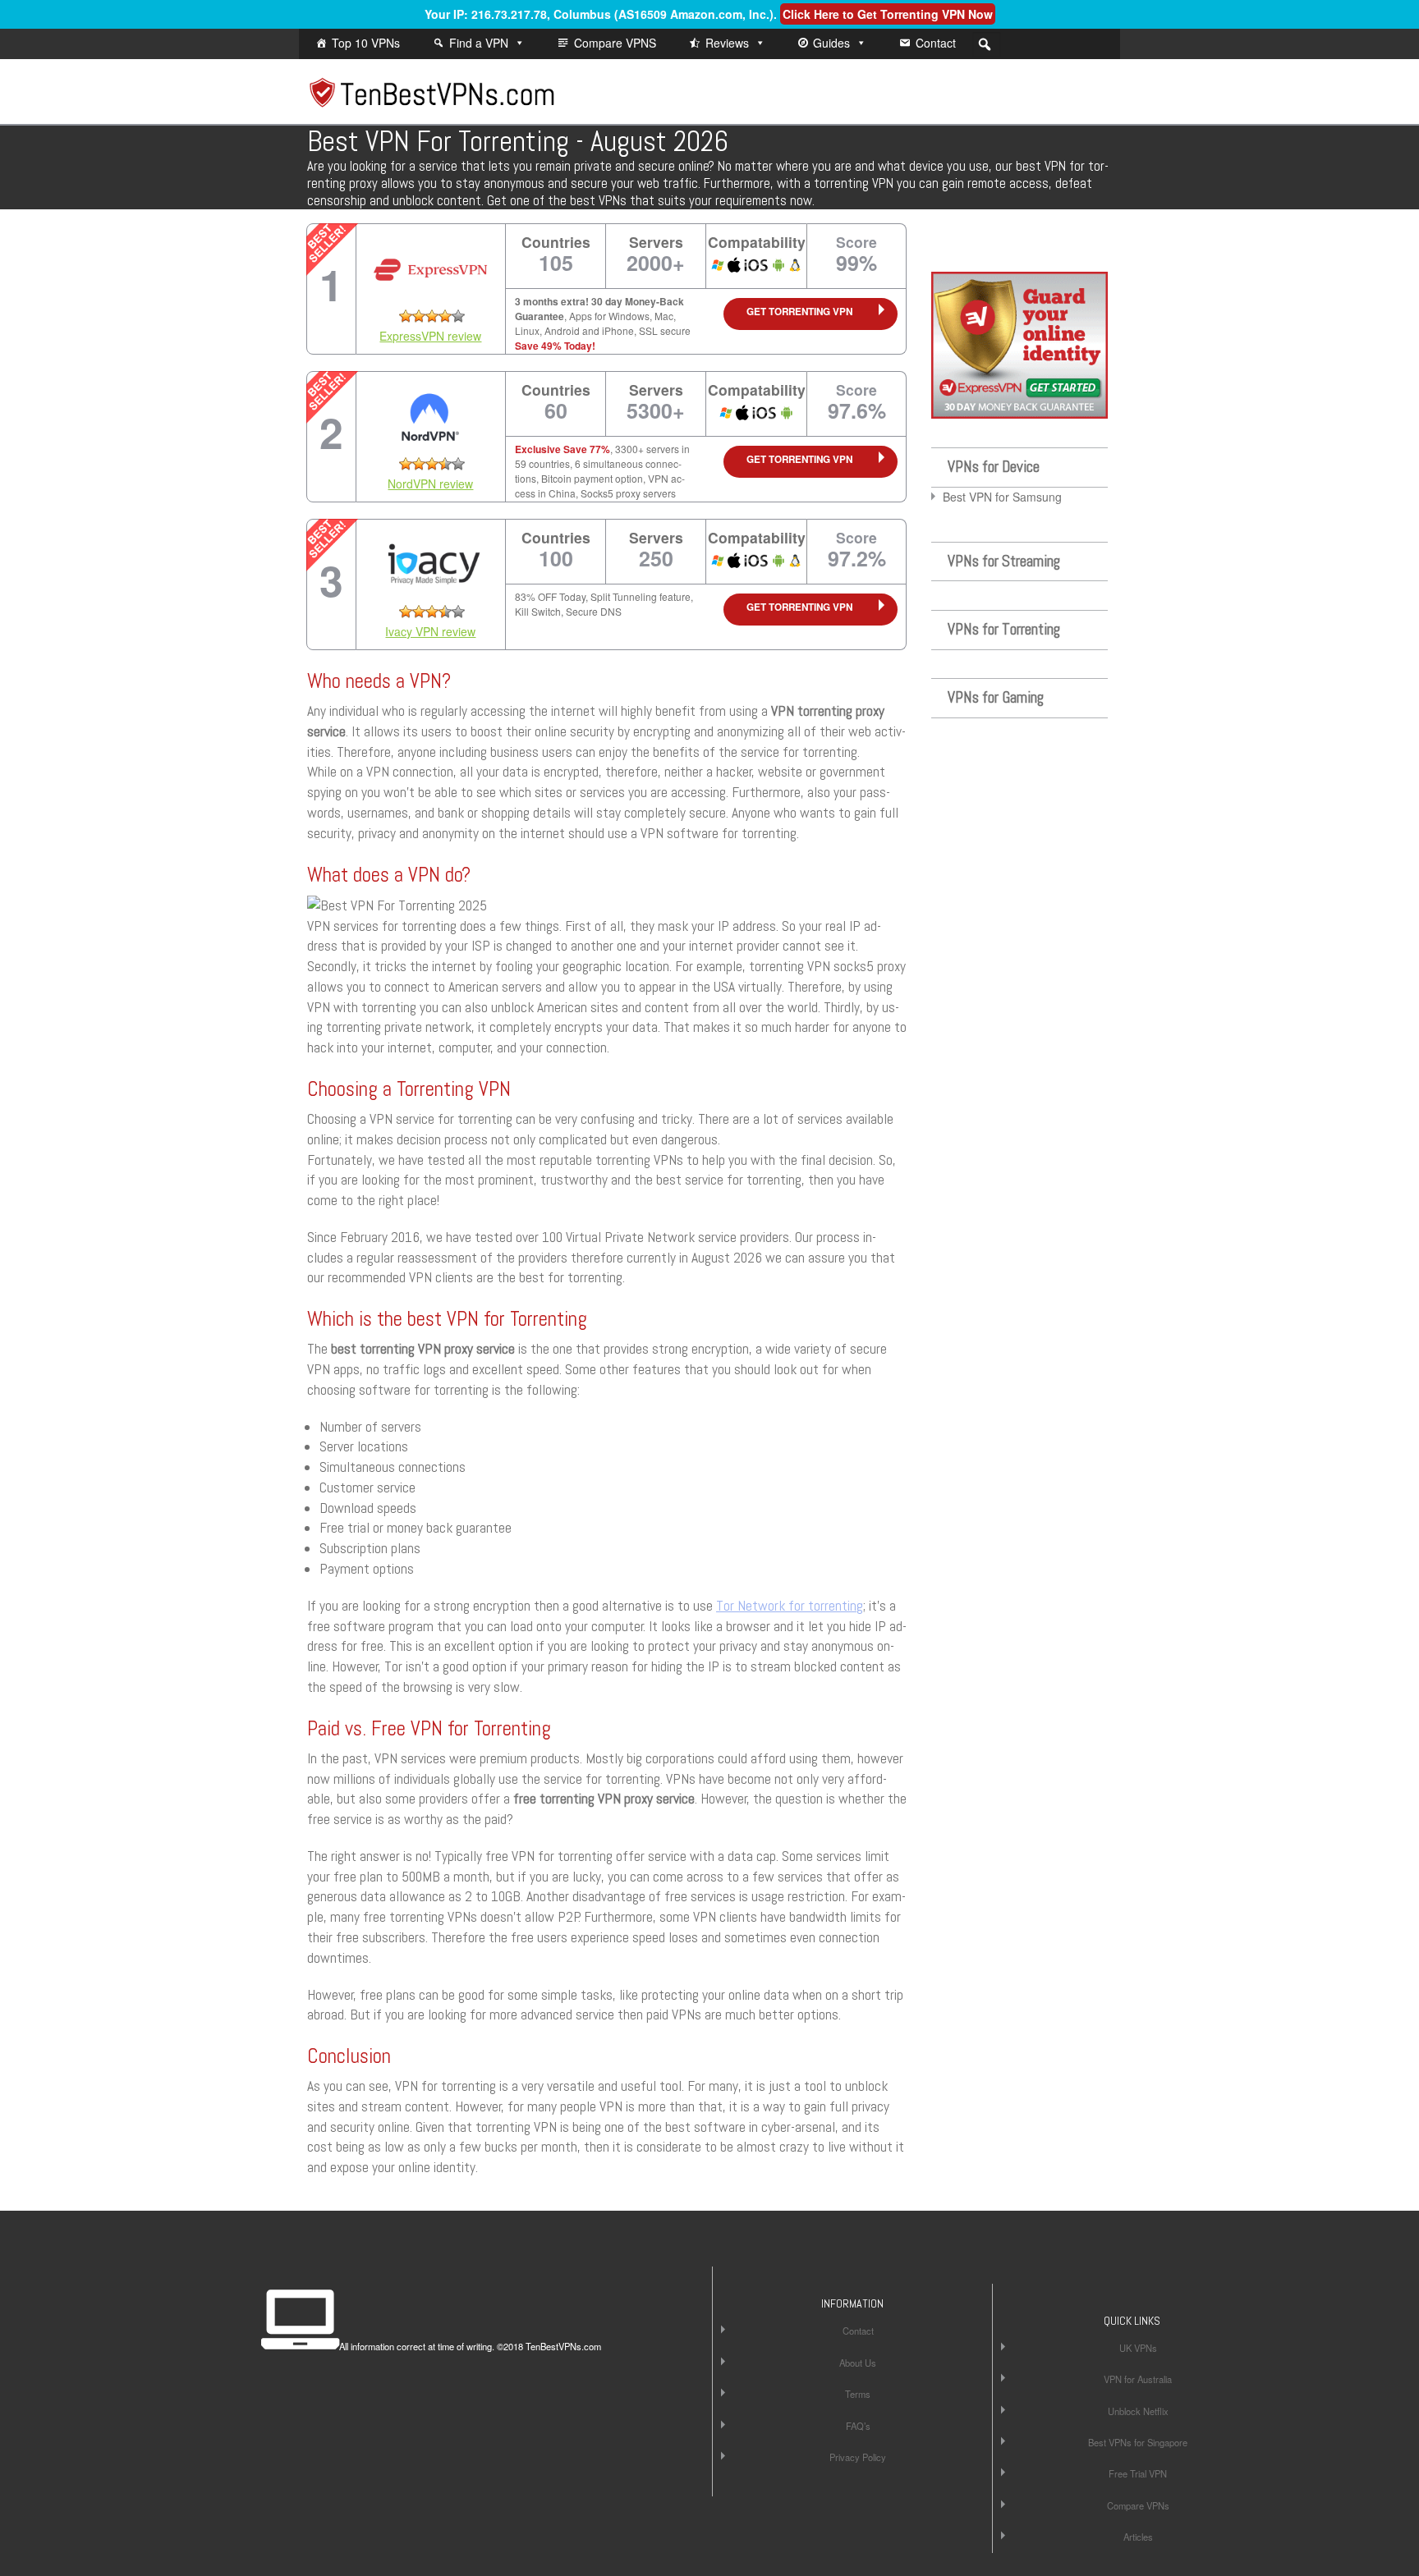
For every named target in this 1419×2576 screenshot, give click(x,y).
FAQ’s (858, 2426)
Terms (858, 2394)
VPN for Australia (1138, 2379)
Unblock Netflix (1138, 2411)
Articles (1138, 2537)
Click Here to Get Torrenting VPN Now (888, 14)
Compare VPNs (1138, 2505)
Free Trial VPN (1138, 2473)
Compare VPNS (615, 43)
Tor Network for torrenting (790, 1606)
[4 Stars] (445, 316)
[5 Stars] (458, 316)
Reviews (727, 43)
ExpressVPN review (430, 336)
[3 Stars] (432, 316)
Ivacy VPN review (430, 631)
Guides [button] (831, 43)
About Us (858, 2363)
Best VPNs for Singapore (1138, 2442)
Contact (936, 43)
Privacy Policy (858, 2457)
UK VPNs (1138, 2348)
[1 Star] (406, 316)
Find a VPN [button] (479, 43)
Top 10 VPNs (366, 43)
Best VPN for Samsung (1002, 497)
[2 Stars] (419, 316)
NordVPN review (430, 484)
